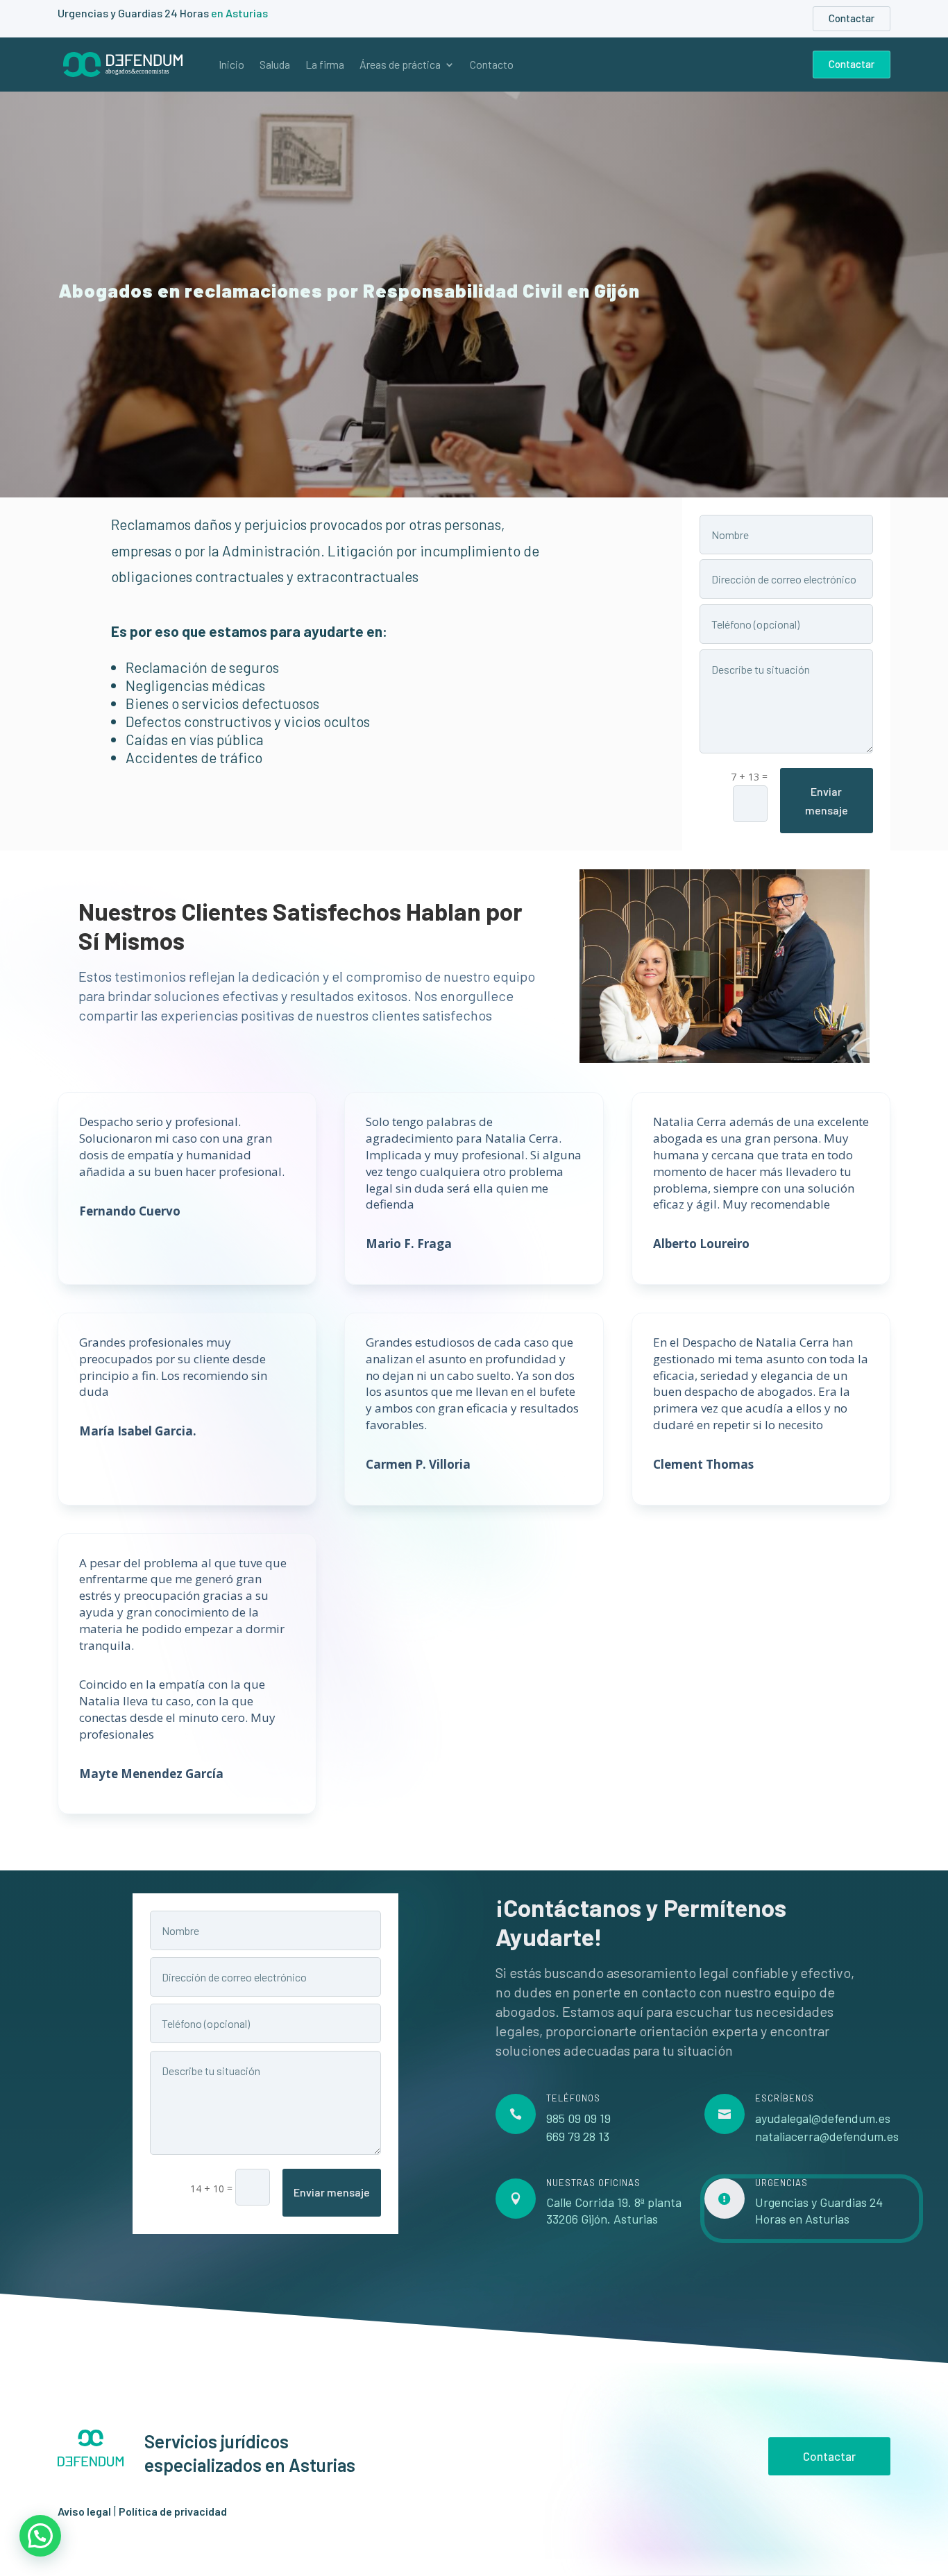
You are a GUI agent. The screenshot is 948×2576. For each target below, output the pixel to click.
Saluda (275, 65)
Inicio (231, 65)
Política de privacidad (173, 2511)
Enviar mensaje (827, 801)
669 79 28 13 (578, 2136)
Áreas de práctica (400, 65)
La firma (325, 65)
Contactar (852, 18)
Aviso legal (84, 2511)
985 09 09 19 (578, 2118)
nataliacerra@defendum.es (827, 2136)
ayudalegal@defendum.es (823, 2118)
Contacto (492, 65)
